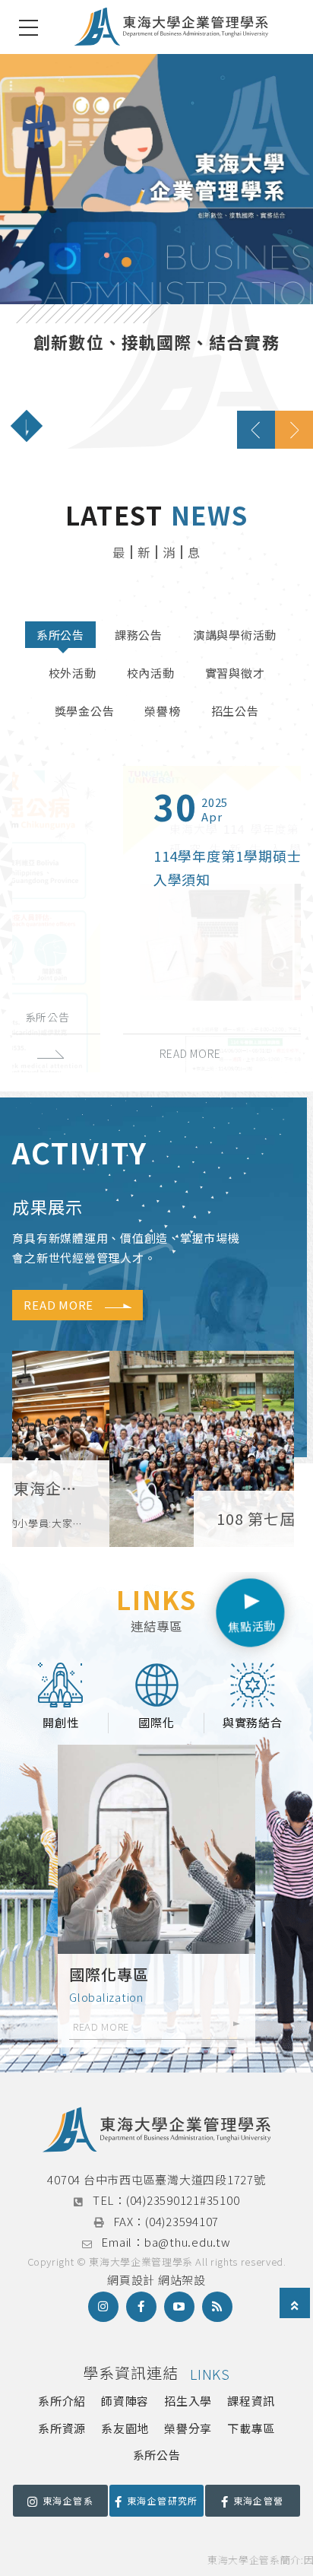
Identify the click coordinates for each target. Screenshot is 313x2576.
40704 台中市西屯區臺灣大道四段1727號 (156, 2179)
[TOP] (295, 2305)
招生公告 (235, 711)
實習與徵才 (235, 673)
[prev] (256, 430)
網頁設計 (131, 2280)
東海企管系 (68, 2500)
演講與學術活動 (235, 635)
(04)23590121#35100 (183, 2200)
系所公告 (60, 635)
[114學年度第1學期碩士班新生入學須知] (156, 919)
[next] (294, 430)
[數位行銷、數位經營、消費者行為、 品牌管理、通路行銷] (156, 251)
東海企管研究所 (163, 2500)
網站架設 (182, 2280)
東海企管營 (259, 2500)
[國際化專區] (156, 1896)
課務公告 (139, 635)
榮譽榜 (162, 711)
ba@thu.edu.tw (188, 2242)
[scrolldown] (27, 426)
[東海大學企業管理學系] (171, 27)
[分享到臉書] (141, 2307)
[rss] (217, 2307)
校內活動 (151, 673)
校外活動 (73, 673)
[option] (156, 251)
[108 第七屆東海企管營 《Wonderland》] (153, 1449)
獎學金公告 (85, 711)
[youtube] (179, 2307)
